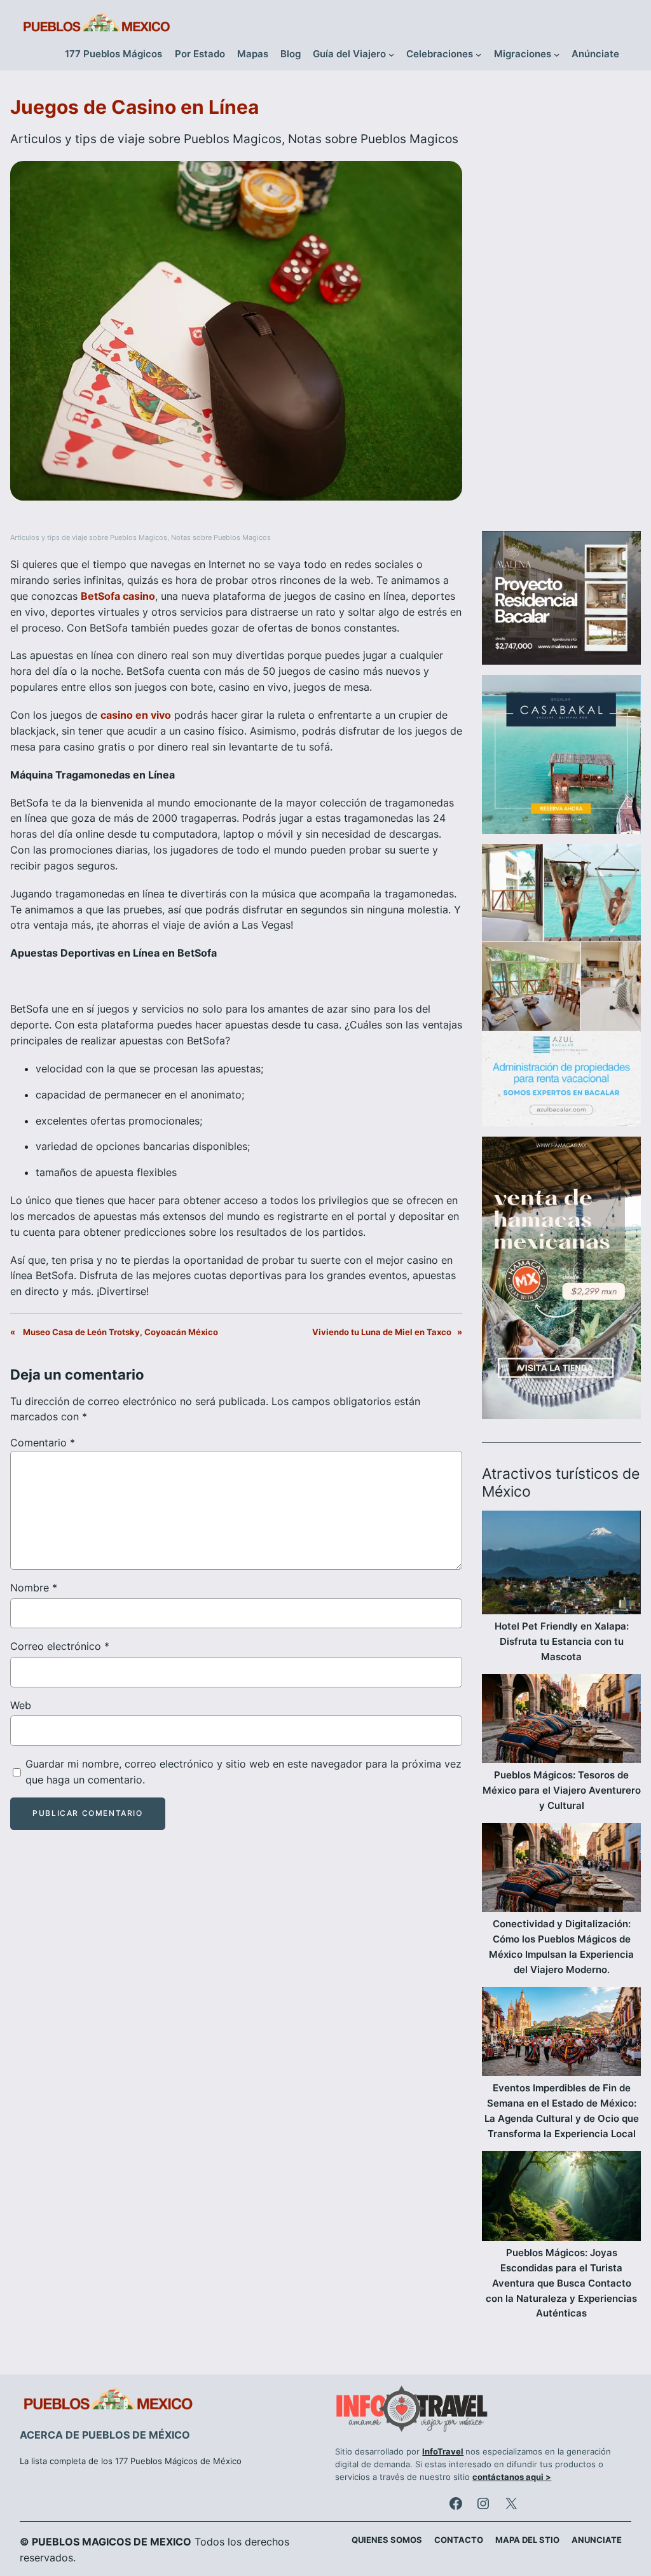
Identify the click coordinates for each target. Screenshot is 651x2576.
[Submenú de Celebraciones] (478, 54)
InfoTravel (443, 2452)
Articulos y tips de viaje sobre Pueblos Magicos (146, 139)
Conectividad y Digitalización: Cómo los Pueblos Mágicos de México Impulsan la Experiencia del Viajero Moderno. (561, 1947)
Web (21, 1705)
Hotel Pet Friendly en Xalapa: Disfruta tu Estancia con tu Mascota (562, 1641)
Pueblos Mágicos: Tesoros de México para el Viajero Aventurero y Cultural (562, 1790)
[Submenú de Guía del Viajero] (391, 54)
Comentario (43, 1443)
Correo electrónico (60, 1646)
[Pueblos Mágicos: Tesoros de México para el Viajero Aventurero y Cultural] (561, 1721)
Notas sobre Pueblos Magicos (373, 139)
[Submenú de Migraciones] (557, 54)
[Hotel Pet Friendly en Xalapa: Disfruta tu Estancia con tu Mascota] (561, 1565)
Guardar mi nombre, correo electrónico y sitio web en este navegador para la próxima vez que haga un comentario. (243, 1772)
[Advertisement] (561, 307)
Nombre (34, 1588)
